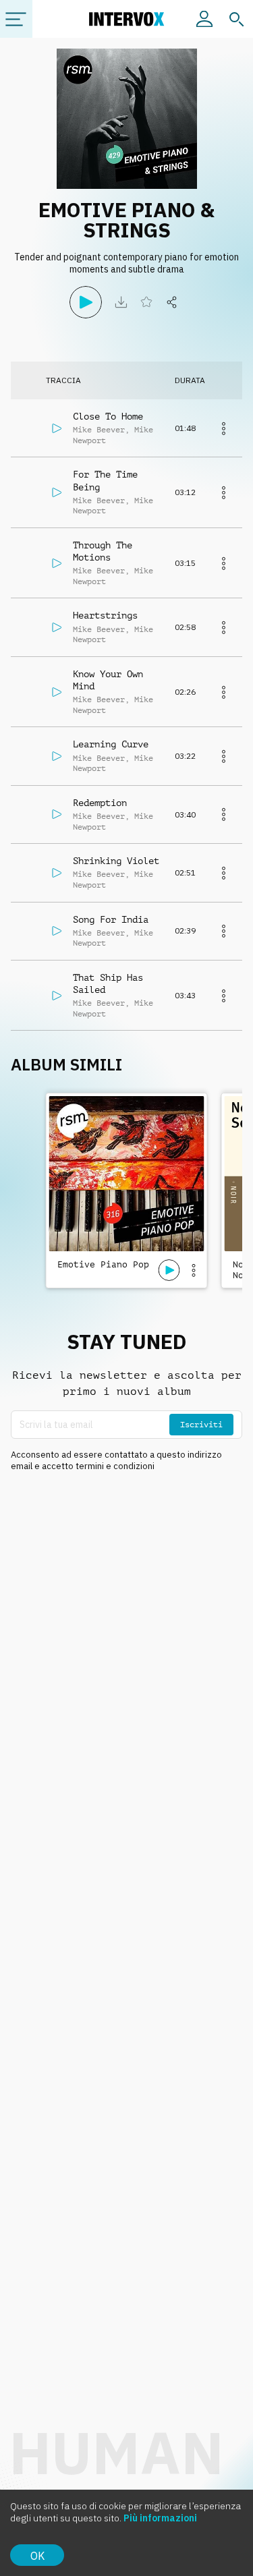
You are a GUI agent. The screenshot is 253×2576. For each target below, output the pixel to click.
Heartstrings (105, 615)
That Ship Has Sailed (108, 983)
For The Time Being (105, 480)
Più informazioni (160, 2518)
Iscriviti (201, 1425)
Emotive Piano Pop (103, 1264)
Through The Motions (103, 551)
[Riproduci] (86, 302)
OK (37, 2556)
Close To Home (108, 416)
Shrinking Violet (116, 861)
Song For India (111, 919)
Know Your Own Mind (108, 680)
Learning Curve (111, 744)
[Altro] (223, 428)
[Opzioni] (194, 1270)
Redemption (100, 803)
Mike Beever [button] (99, 430)
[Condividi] (172, 302)
